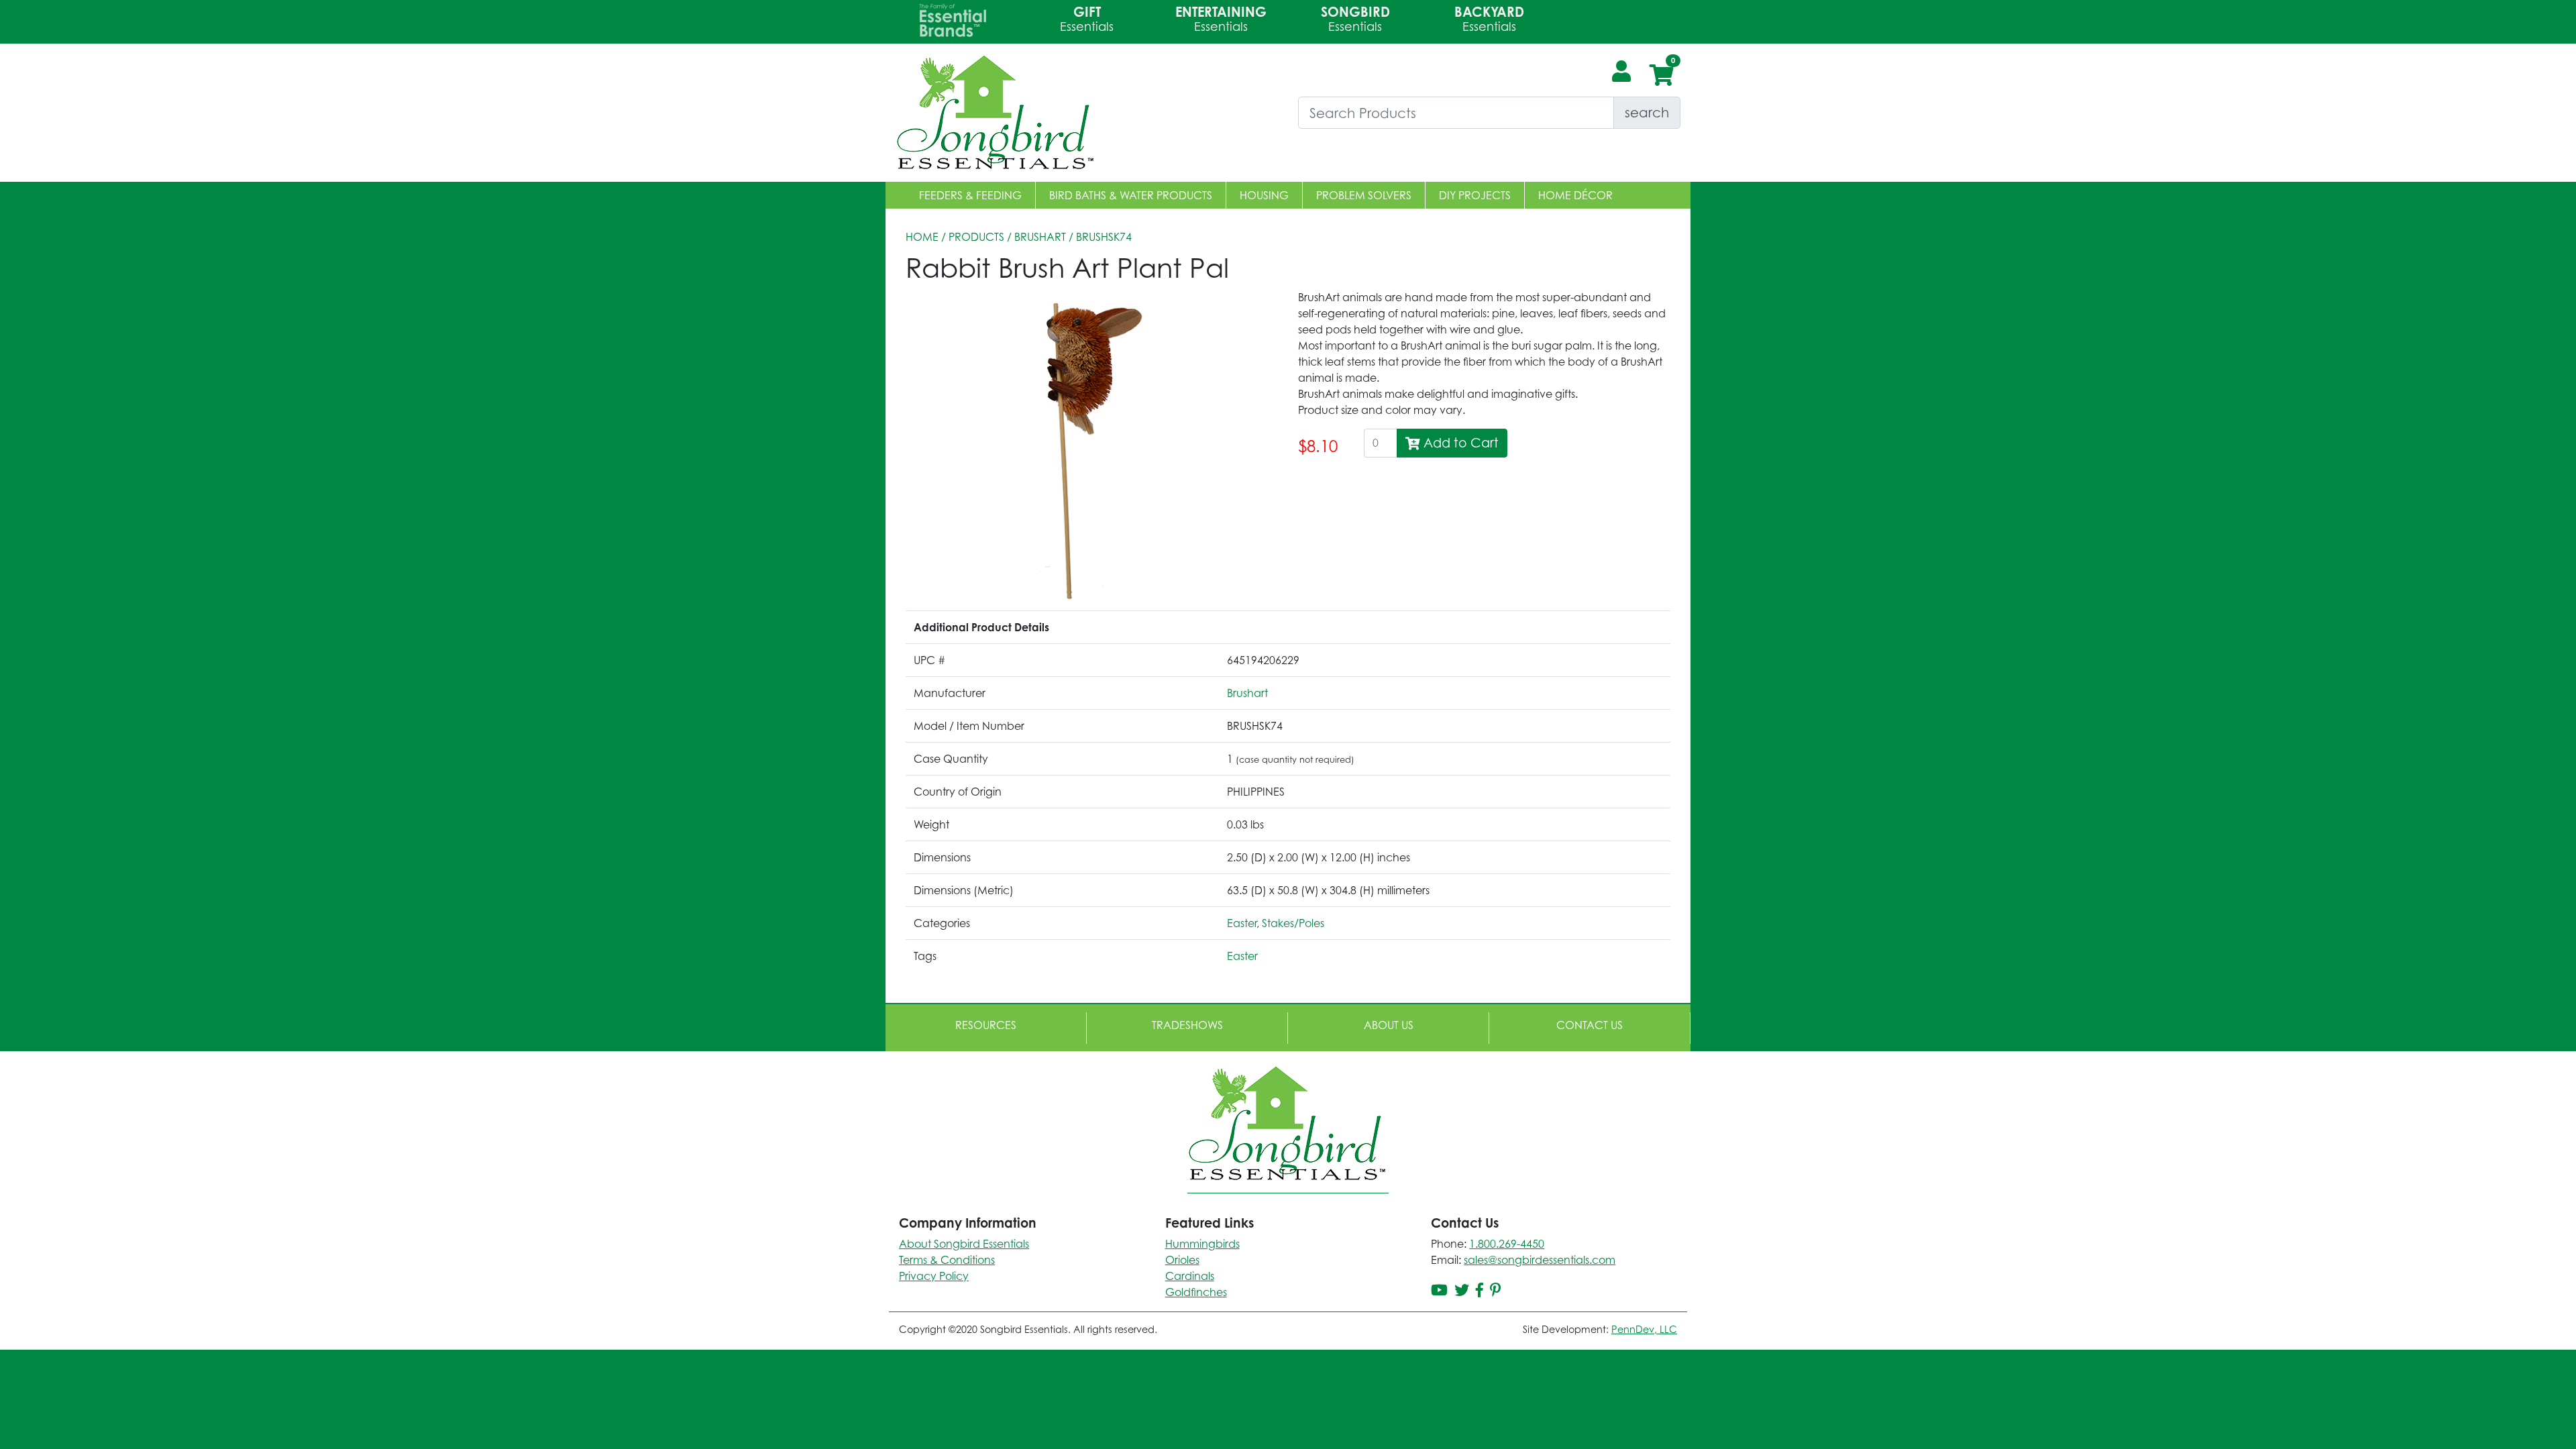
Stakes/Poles (1293, 923)
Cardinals (1190, 1276)
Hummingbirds (1202, 1244)
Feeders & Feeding (970, 195)
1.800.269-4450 (1507, 1244)
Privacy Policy (934, 1276)
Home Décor (1575, 195)
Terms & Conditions (947, 1260)
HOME (922, 237)
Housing (1264, 195)
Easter (1242, 923)
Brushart (1040, 237)
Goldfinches (1196, 1292)
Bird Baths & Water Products (1131, 195)
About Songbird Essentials (964, 1244)
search (1647, 112)
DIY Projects (1475, 195)
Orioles (1182, 1260)
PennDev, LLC (1644, 1329)
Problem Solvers (1364, 195)
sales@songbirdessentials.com (1540, 1260)
